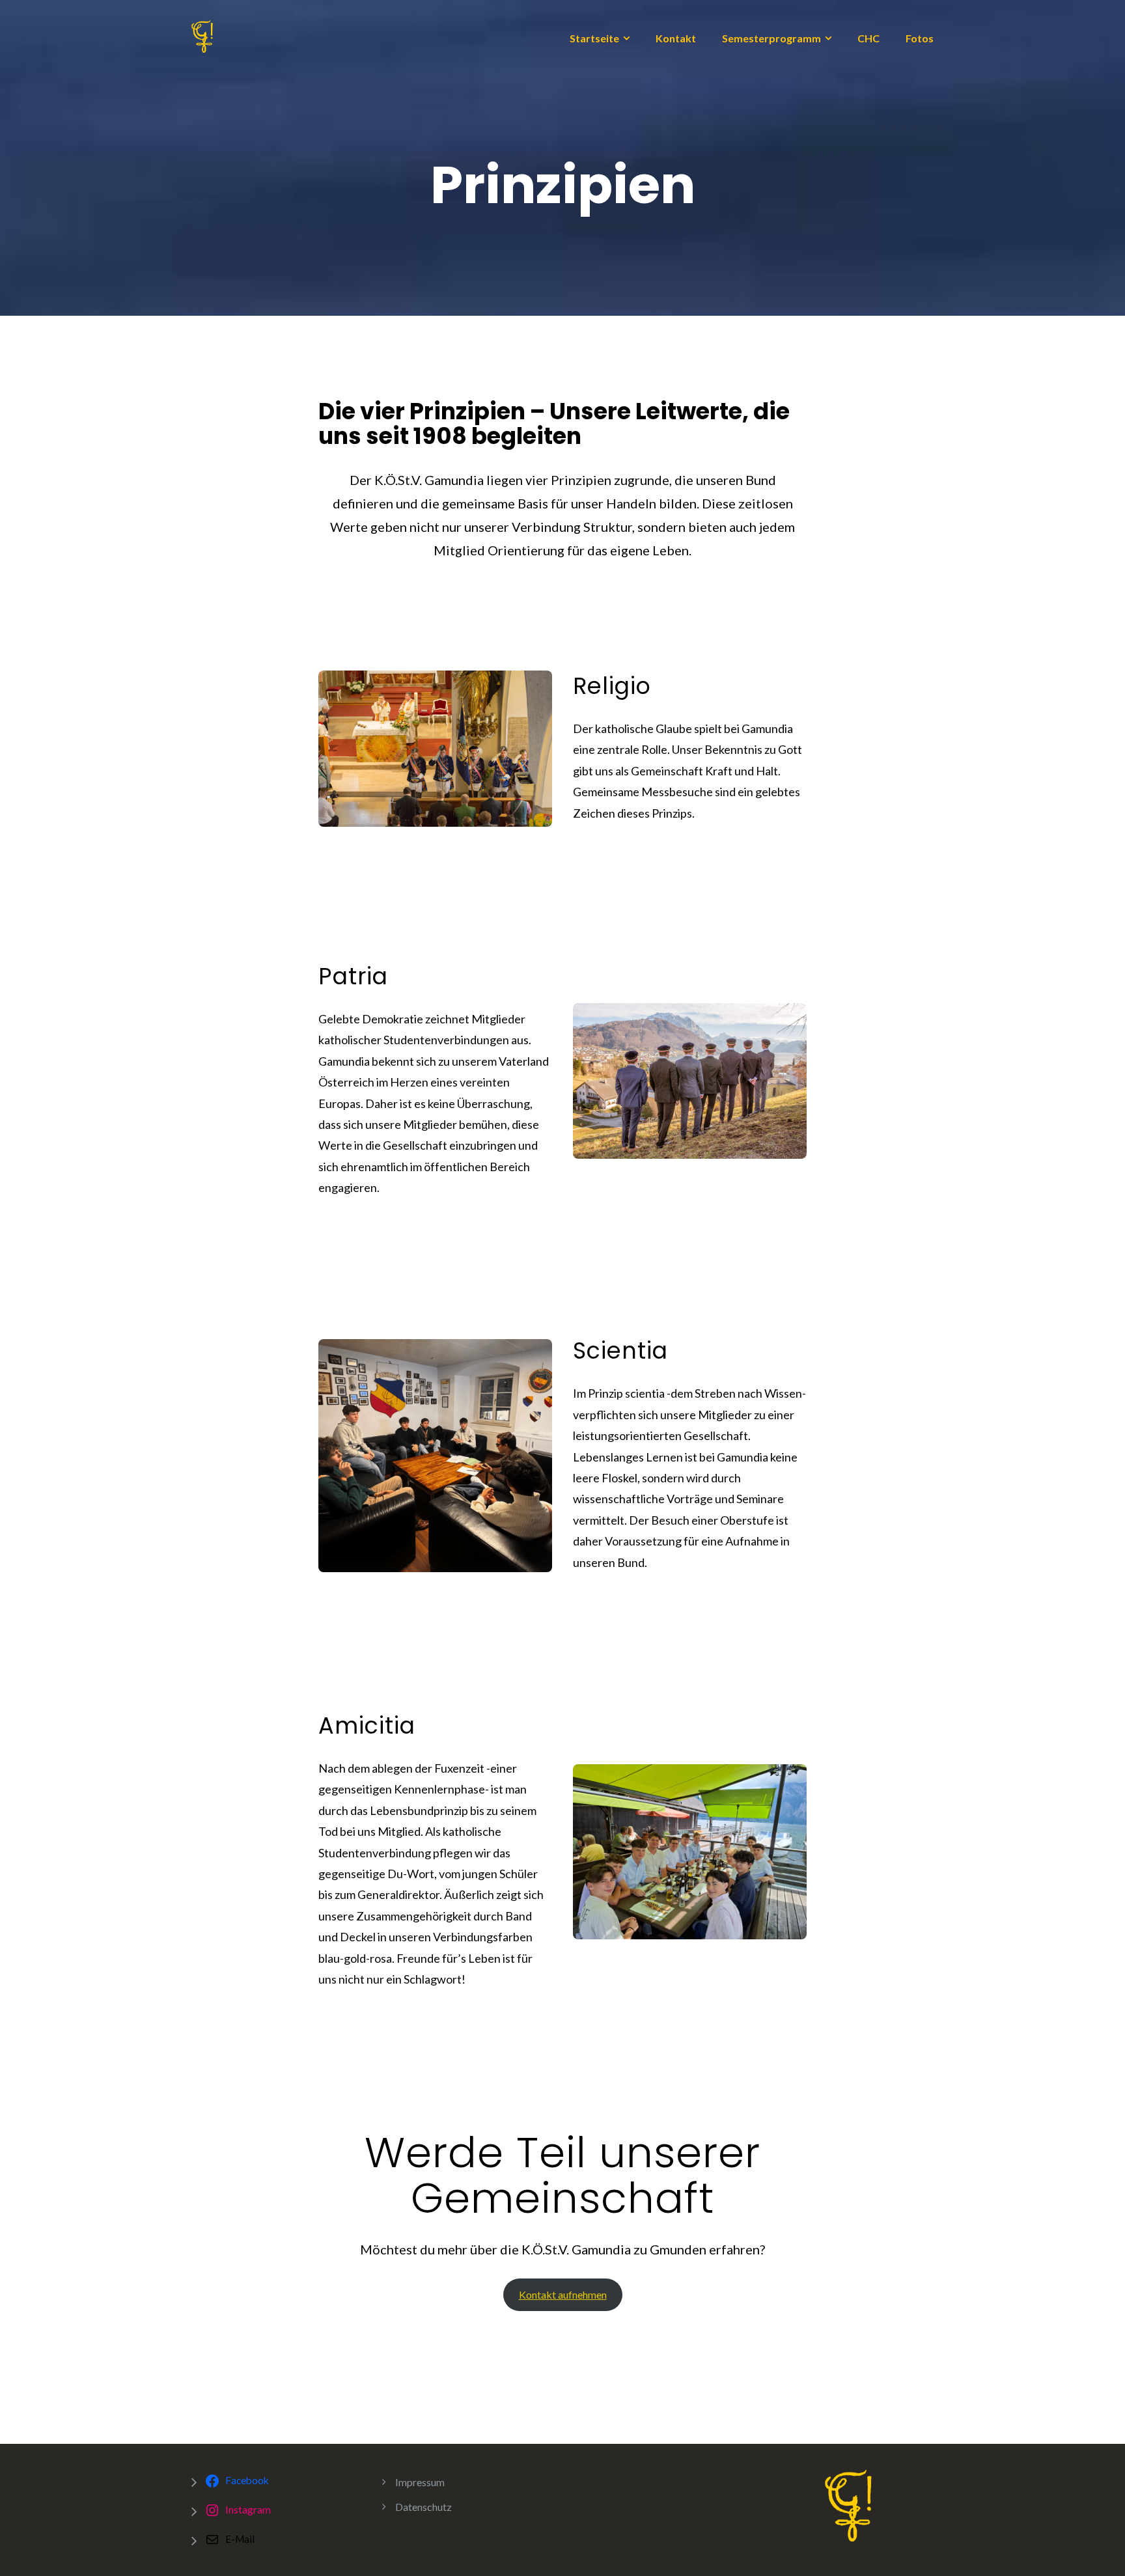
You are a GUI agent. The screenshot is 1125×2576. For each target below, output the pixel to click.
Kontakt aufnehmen (563, 2294)
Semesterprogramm (771, 38)
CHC (868, 38)
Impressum (420, 2482)
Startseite (594, 38)
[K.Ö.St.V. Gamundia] (202, 35)
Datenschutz (424, 2507)
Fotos (920, 38)
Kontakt (676, 38)
